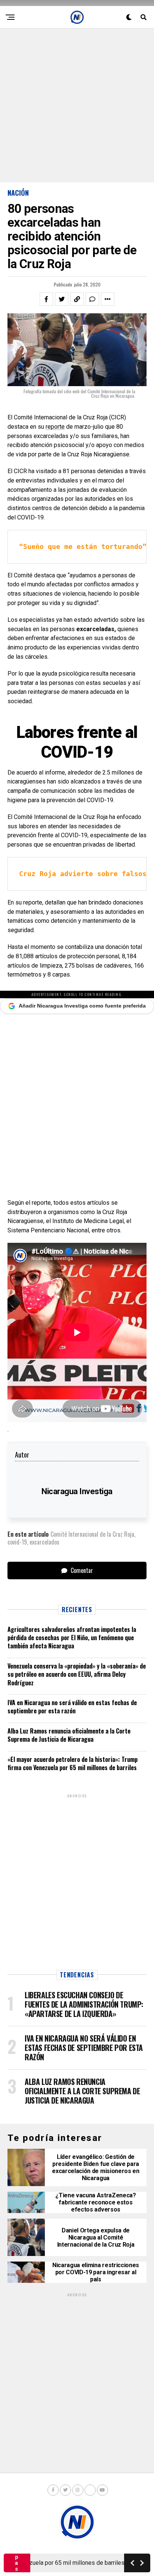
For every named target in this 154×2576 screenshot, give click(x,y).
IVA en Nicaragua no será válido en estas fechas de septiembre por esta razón (72, 1707)
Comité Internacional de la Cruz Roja (92, 1534)
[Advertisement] (77, 105)
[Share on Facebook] (46, 299)
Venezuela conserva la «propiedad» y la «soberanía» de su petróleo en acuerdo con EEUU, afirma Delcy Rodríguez (77, 1674)
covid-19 (17, 1542)
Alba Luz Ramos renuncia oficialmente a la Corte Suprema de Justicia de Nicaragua (69, 1735)
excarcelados (44, 1542)
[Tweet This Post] (62, 299)
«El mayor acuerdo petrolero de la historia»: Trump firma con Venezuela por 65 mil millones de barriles (73, 1763)
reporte (55, 427)
